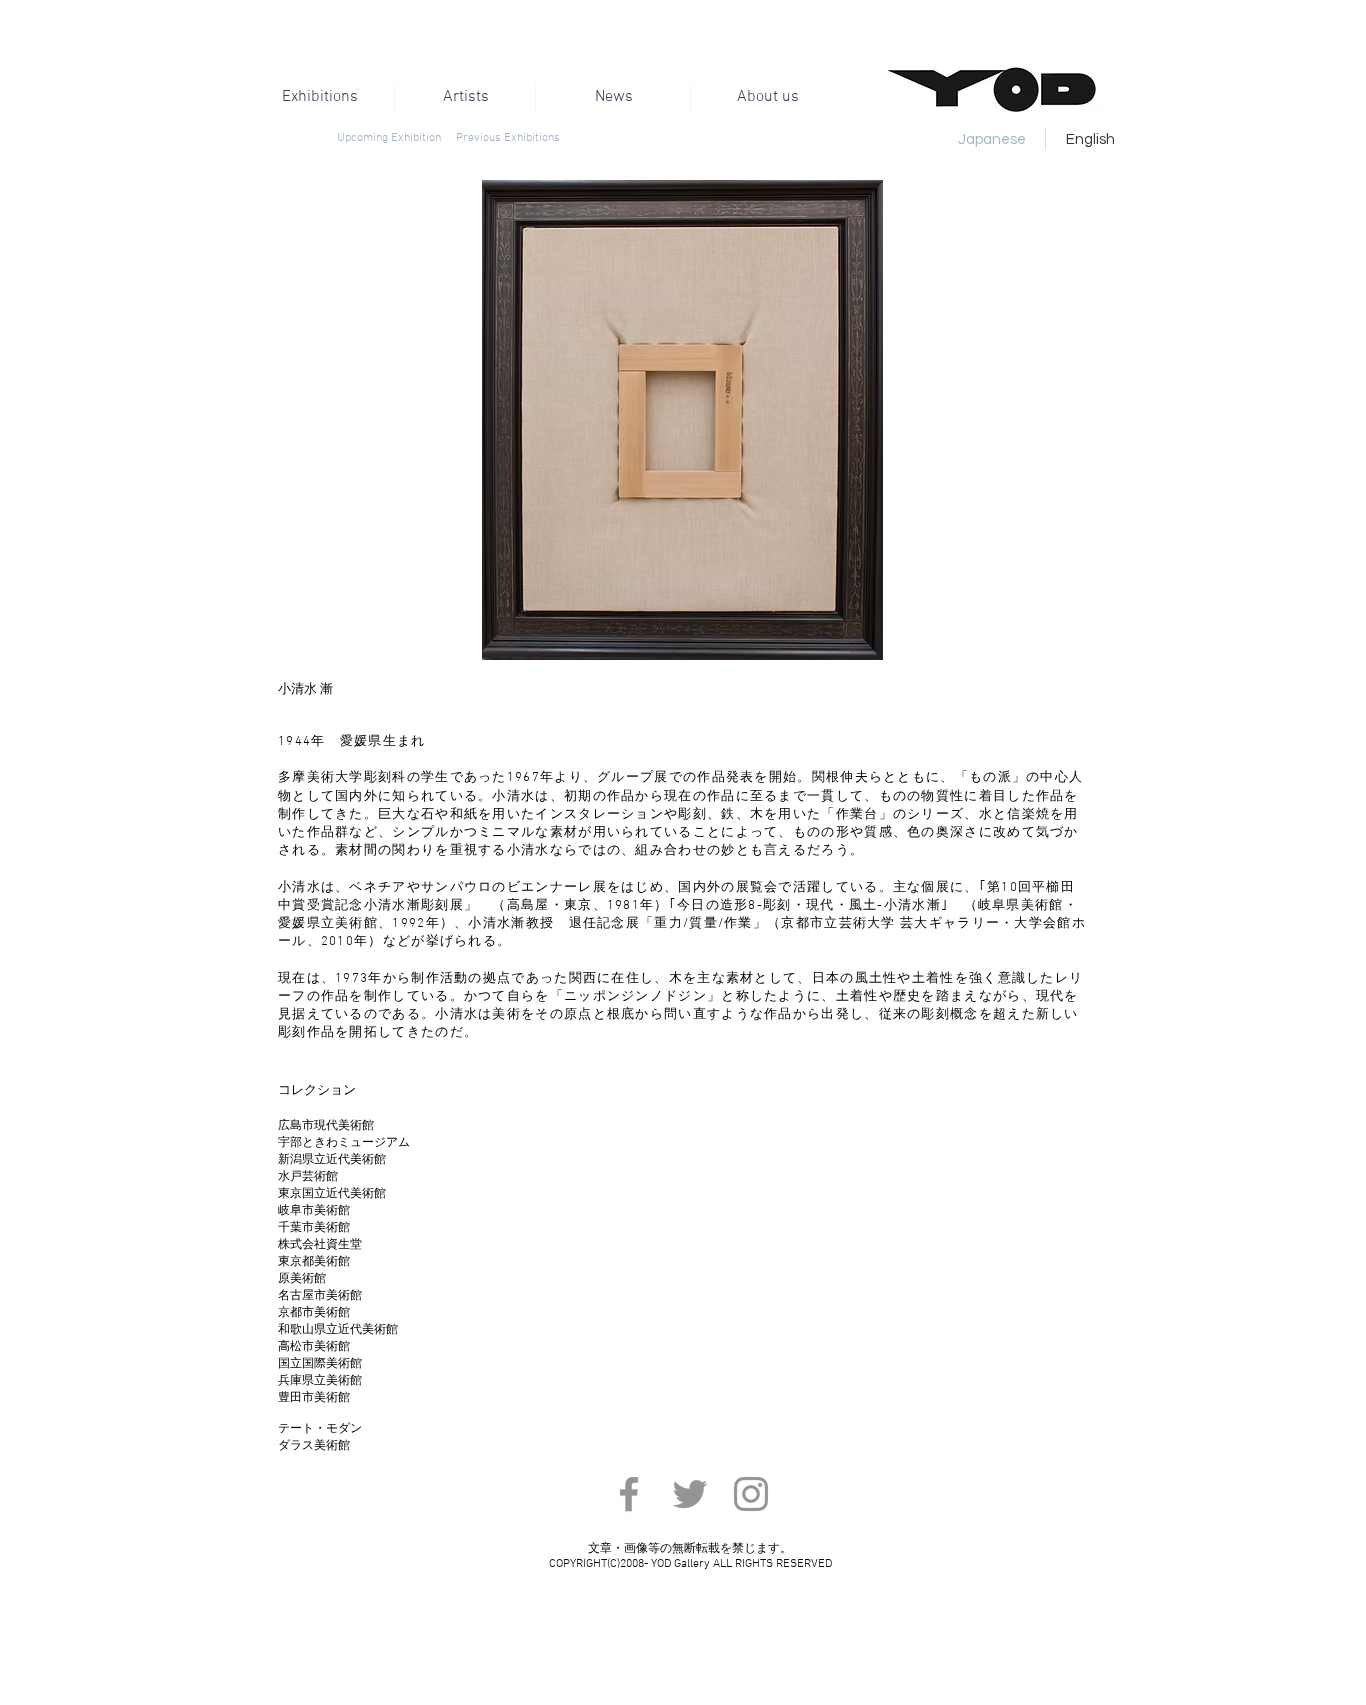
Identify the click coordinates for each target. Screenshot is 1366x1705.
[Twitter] (690, 1494)
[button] (666, 420)
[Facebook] (629, 1494)
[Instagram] (751, 1494)
